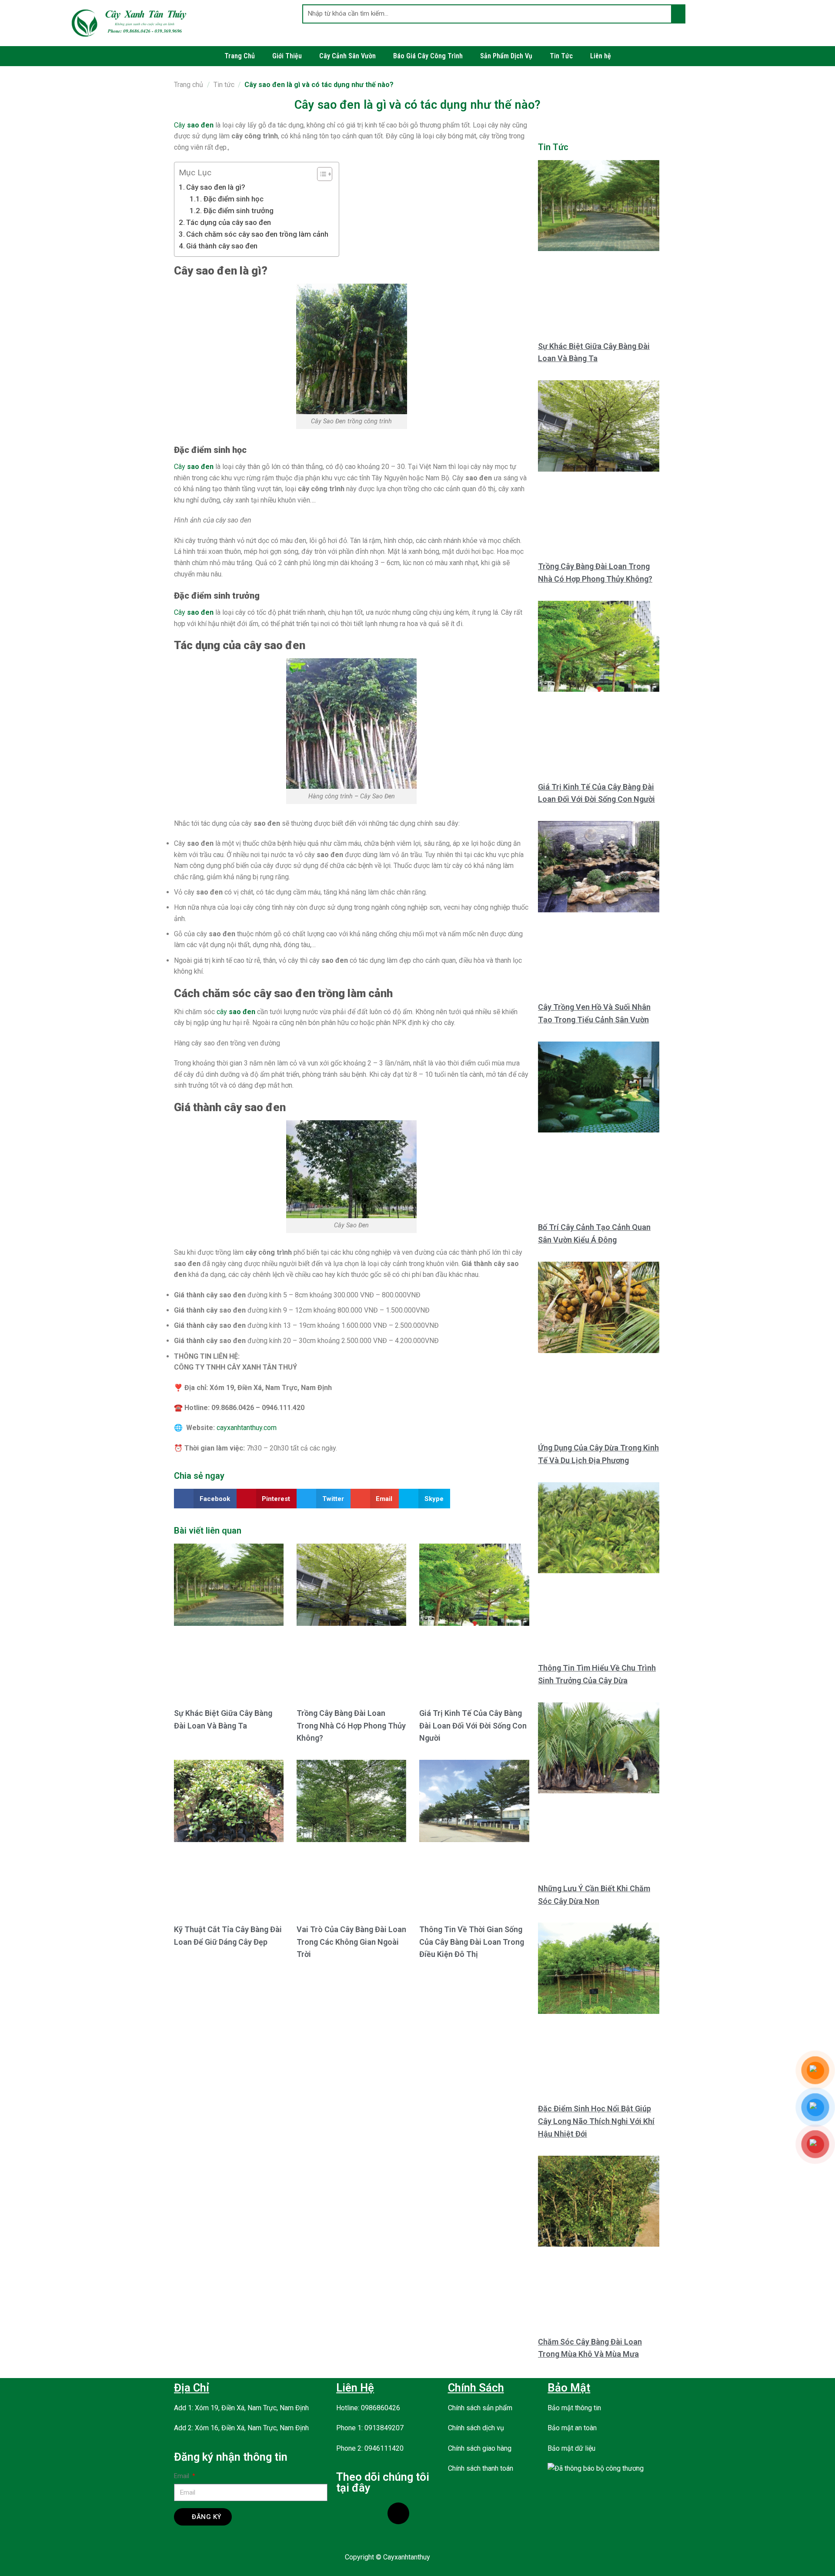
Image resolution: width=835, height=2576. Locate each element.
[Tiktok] (398, 2513)
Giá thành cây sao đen (223, 246)
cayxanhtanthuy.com (247, 1428)
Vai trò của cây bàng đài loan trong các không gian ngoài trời (351, 1942)
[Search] (678, 14)
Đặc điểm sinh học (234, 199)
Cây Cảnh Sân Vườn (347, 56)
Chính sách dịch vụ (476, 2428)
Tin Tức (561, 56)
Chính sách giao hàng (480, 2448)
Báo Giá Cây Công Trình (428, 56)
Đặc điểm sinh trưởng (238, 211)
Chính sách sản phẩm (480, 2408)
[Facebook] (347, 2513)
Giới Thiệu (287, 56)
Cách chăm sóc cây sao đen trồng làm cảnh (258, 234)
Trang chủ (189, 85)
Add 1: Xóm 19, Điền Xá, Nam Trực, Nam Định (241, 2408)
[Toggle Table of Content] (320, 174)
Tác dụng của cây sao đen (229, 222)
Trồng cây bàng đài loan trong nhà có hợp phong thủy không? (351, 1726)
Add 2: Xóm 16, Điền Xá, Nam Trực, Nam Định (241, 2428)
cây (222, 1012)
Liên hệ (601, 56)
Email (182, 2476)
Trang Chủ (240, 56)
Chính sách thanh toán (481, 2468)
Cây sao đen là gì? (216, 187)
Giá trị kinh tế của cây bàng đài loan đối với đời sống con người (473, 1726)
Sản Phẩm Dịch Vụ (506, 56)
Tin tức (224, 85)
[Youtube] (373, 2513)
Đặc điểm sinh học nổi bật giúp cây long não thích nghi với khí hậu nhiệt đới (596, 2121)
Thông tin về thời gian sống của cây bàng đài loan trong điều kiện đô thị (472, 1942)
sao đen (200, 467)
